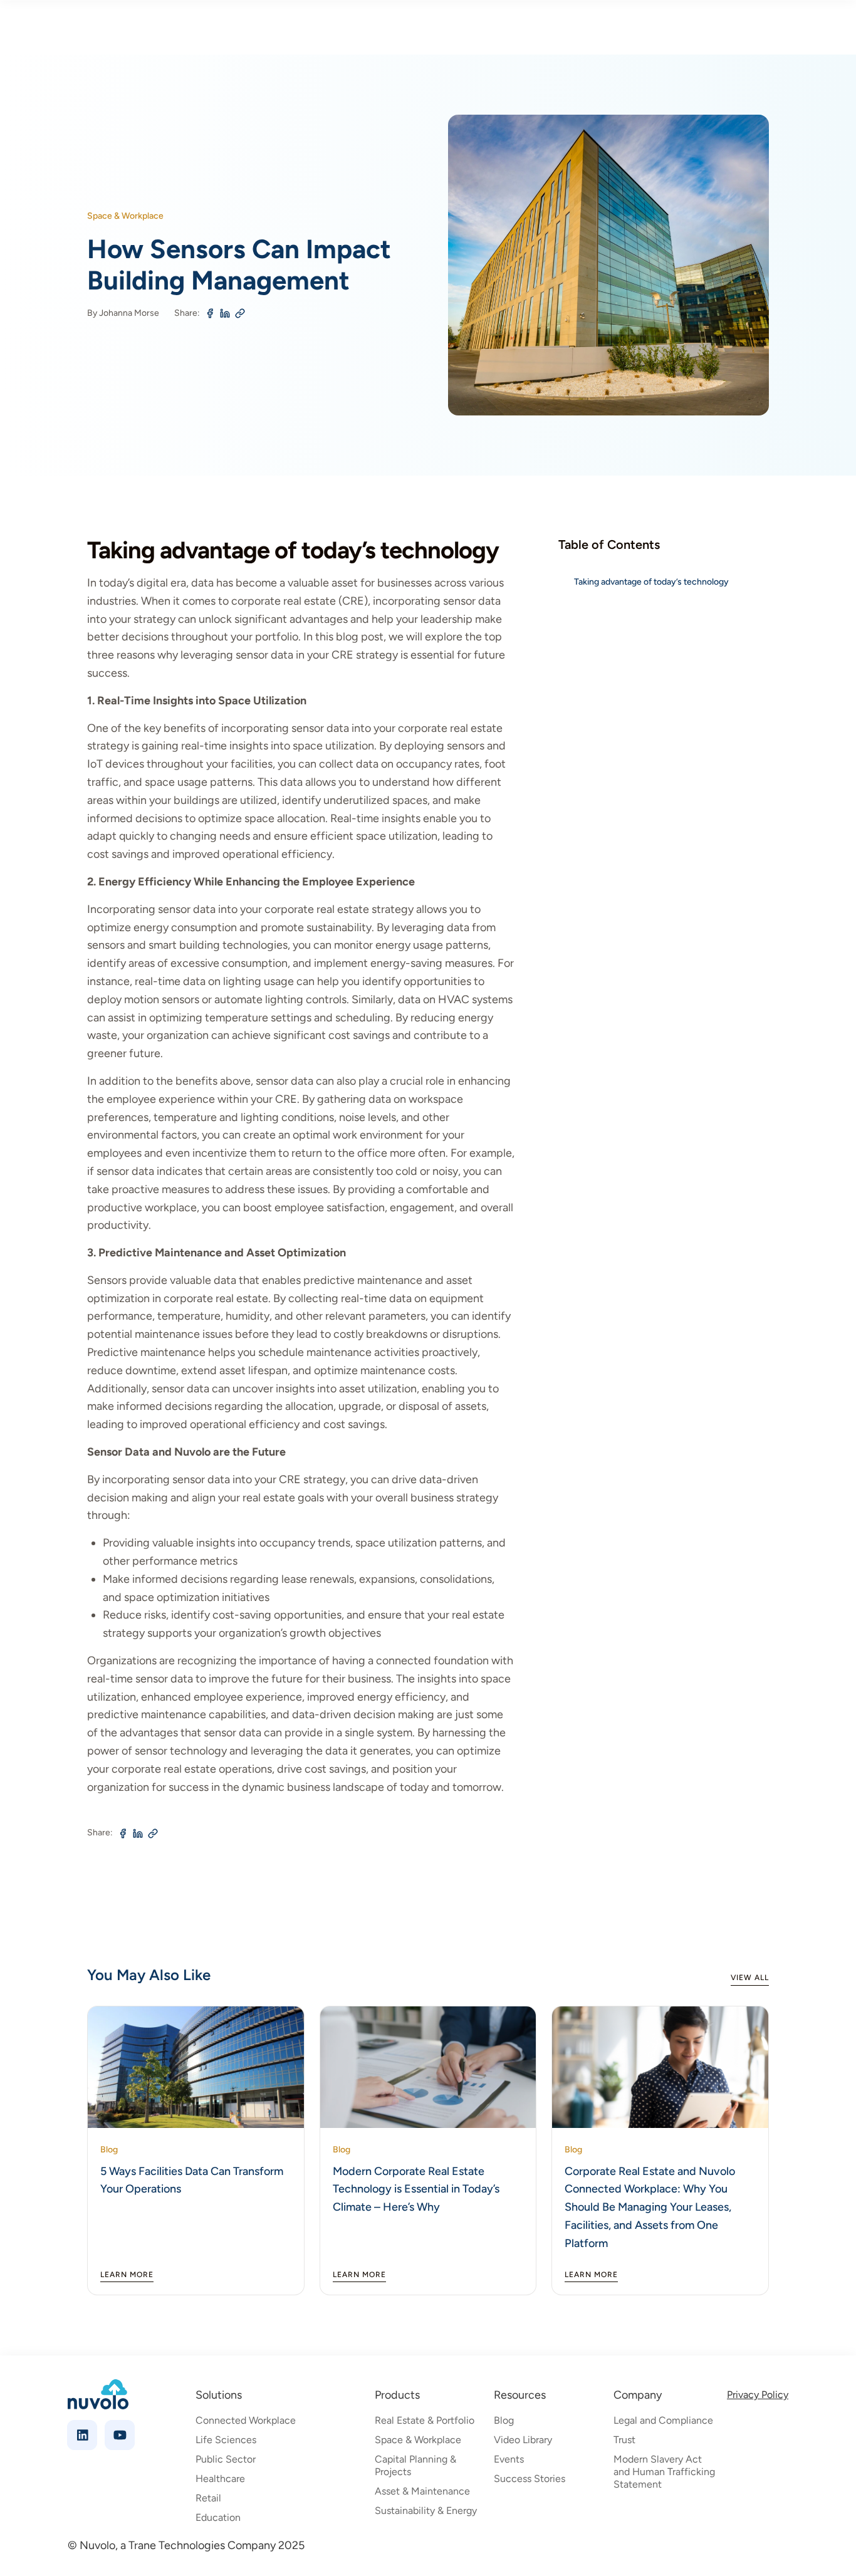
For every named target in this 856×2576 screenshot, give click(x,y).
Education (218, 2517)
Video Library (523, 2440)
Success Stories (530, 2479)
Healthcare (220, 2479)
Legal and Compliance (663, 2420)
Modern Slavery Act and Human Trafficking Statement (664, 2472)
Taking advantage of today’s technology (651, 582)
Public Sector (226, 2459)
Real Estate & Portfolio (425, 2420)
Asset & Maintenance (422, 2491)
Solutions (219, 2395)
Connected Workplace (246, 2420)
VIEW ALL (750, 1978)
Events (509, 2459)
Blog (504, 2420)
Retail (208, 2498)
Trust (624, 2440)
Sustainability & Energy (426, 2511)
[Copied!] (240, 315)
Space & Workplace (418, 2440)
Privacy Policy (758, 2395)
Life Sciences (226, 2440)
